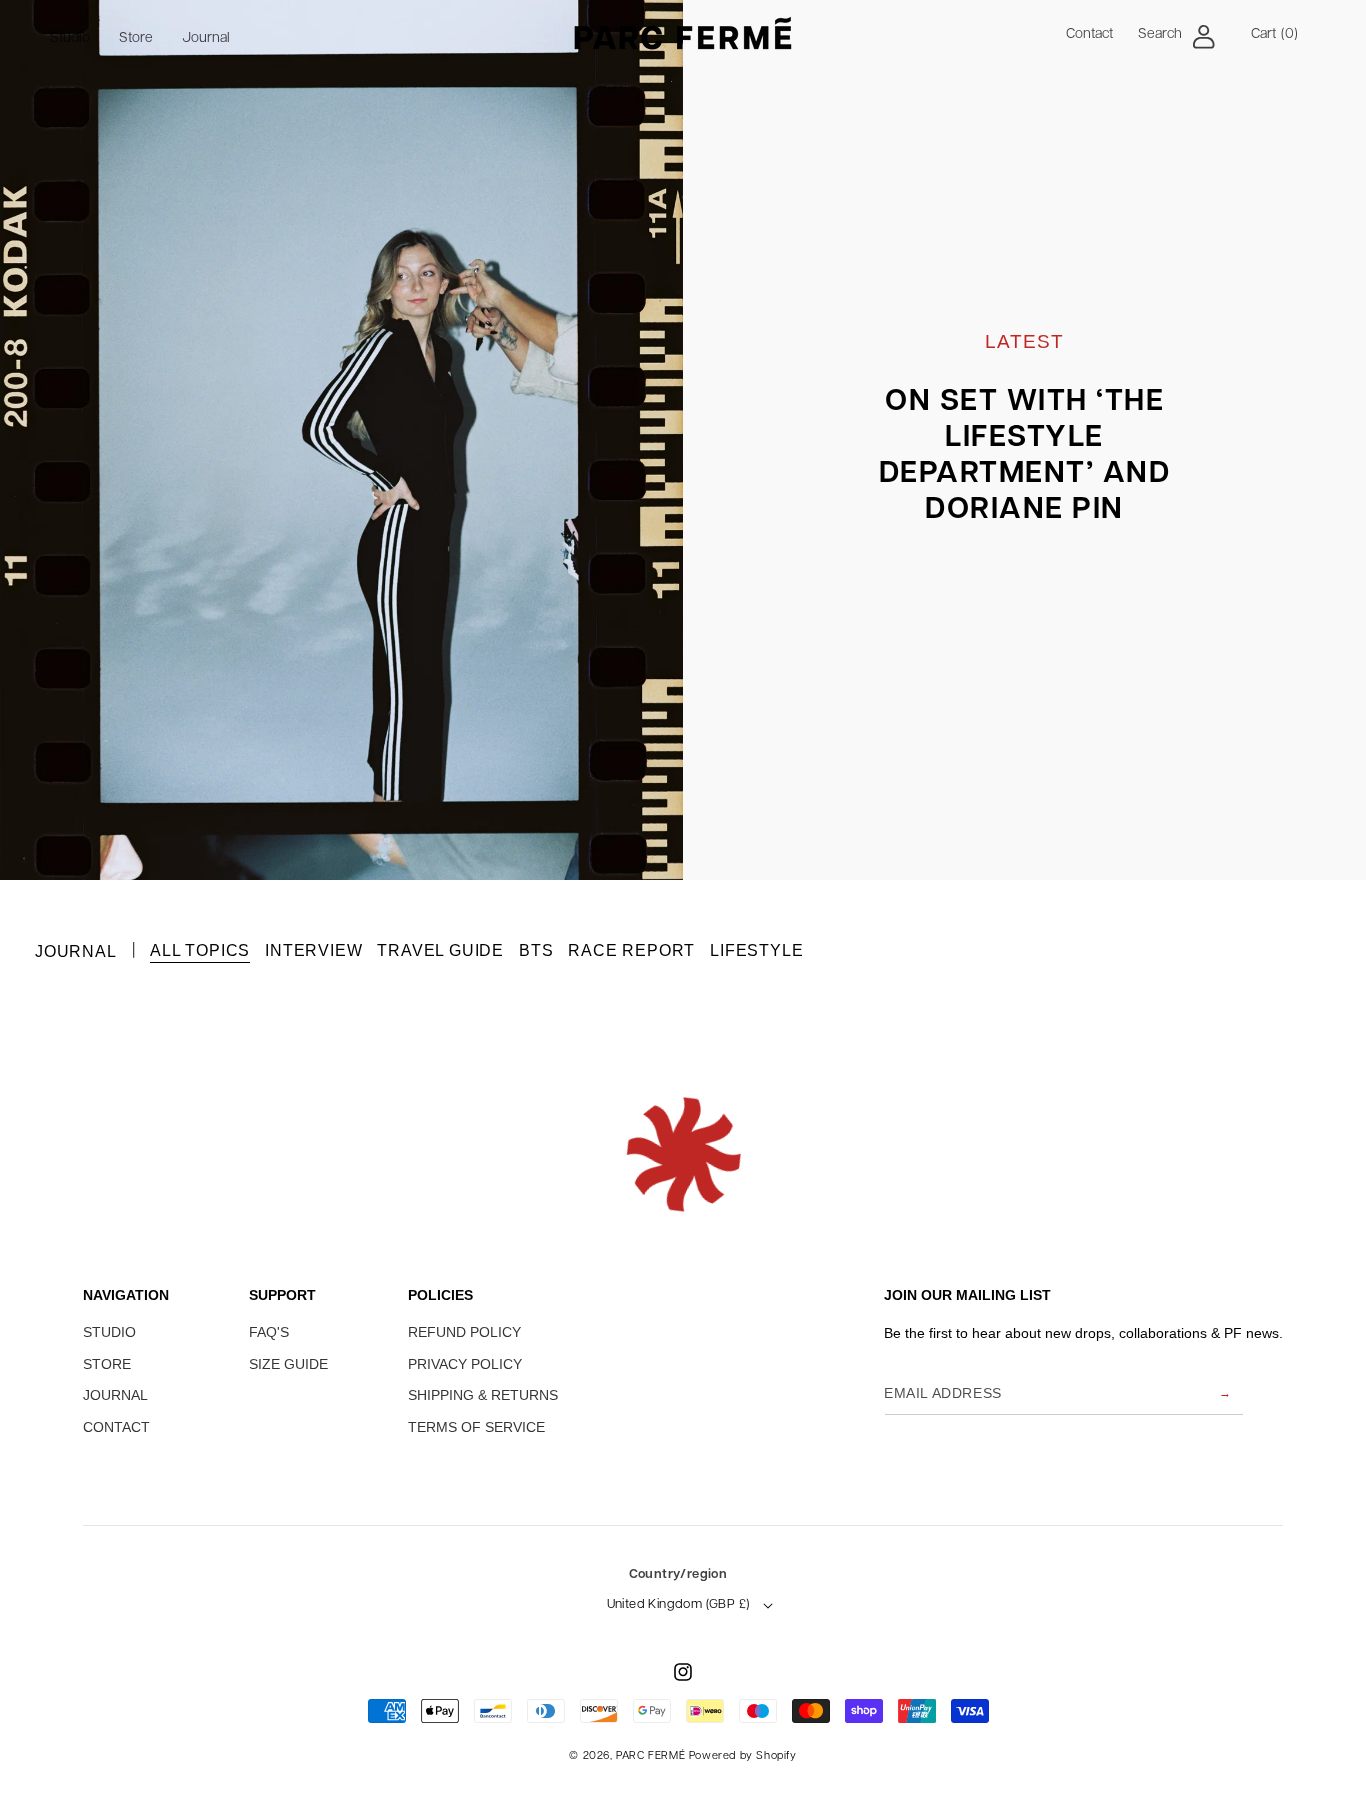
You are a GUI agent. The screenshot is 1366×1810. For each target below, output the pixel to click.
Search (1160, 34)
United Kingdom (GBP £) (678, 1604)
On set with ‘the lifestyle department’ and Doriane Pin (1025, 456)
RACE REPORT (631, 950)
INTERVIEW (313, 950)
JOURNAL (115, 1395)
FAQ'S (269, 1332)
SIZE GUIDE (288, 1364)
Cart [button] (1274, 34)
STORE (107, 1364)
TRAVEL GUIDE (440, 950)
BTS (536, 950)
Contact (1089, 34)
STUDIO (109, 1332)
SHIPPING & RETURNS (483, 1395)
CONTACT (116, 1427)
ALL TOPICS (200, 950)
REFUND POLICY (464, 1332)
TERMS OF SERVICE (476, 1427)
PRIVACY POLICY (465, 1364)
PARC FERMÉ (650, 1756)
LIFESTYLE (756, 950)
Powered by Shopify (743, 1756)
